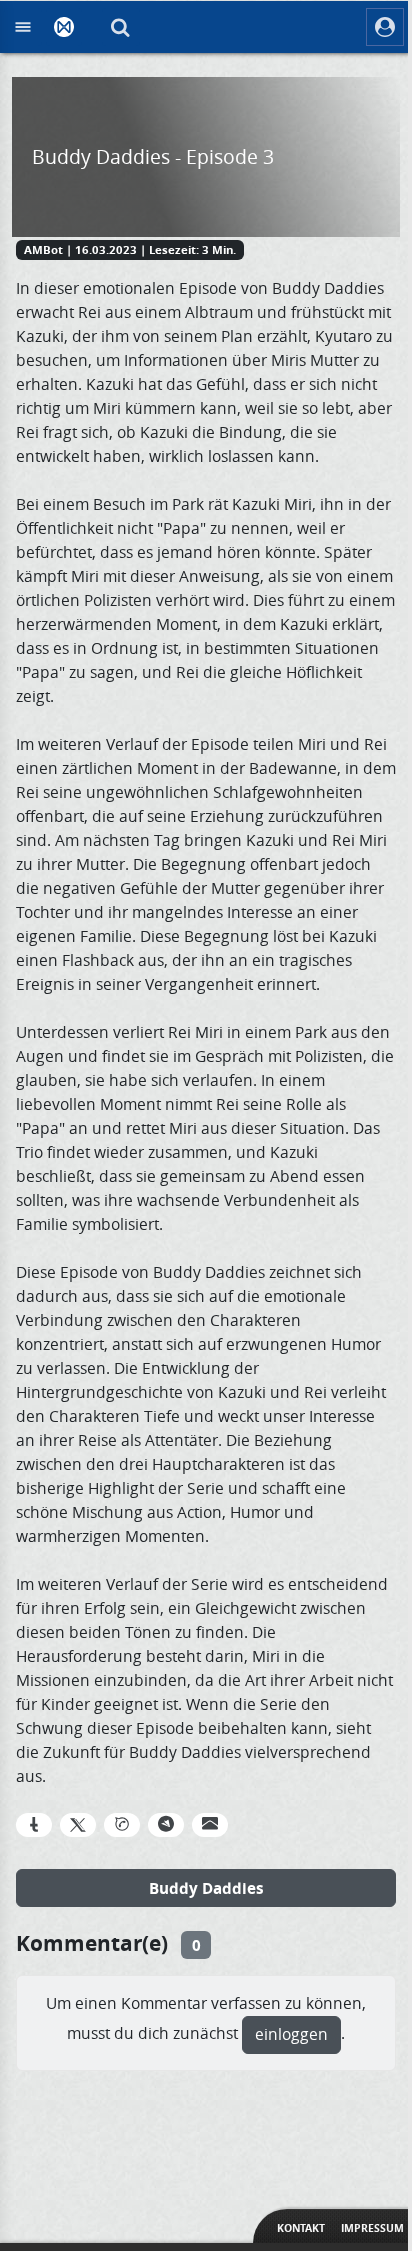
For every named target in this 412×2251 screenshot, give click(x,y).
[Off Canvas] (23, 27)
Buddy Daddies (206, 1888)
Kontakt (301, 2228)
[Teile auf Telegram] (166, 1825)
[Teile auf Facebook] (34, 1825)
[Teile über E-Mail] (210, 1825)
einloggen (291, 2034)
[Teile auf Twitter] (78, 1825)
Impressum (372, 2228)
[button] (121, 27)
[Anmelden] (385, 27)
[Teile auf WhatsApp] (122, 1825)
